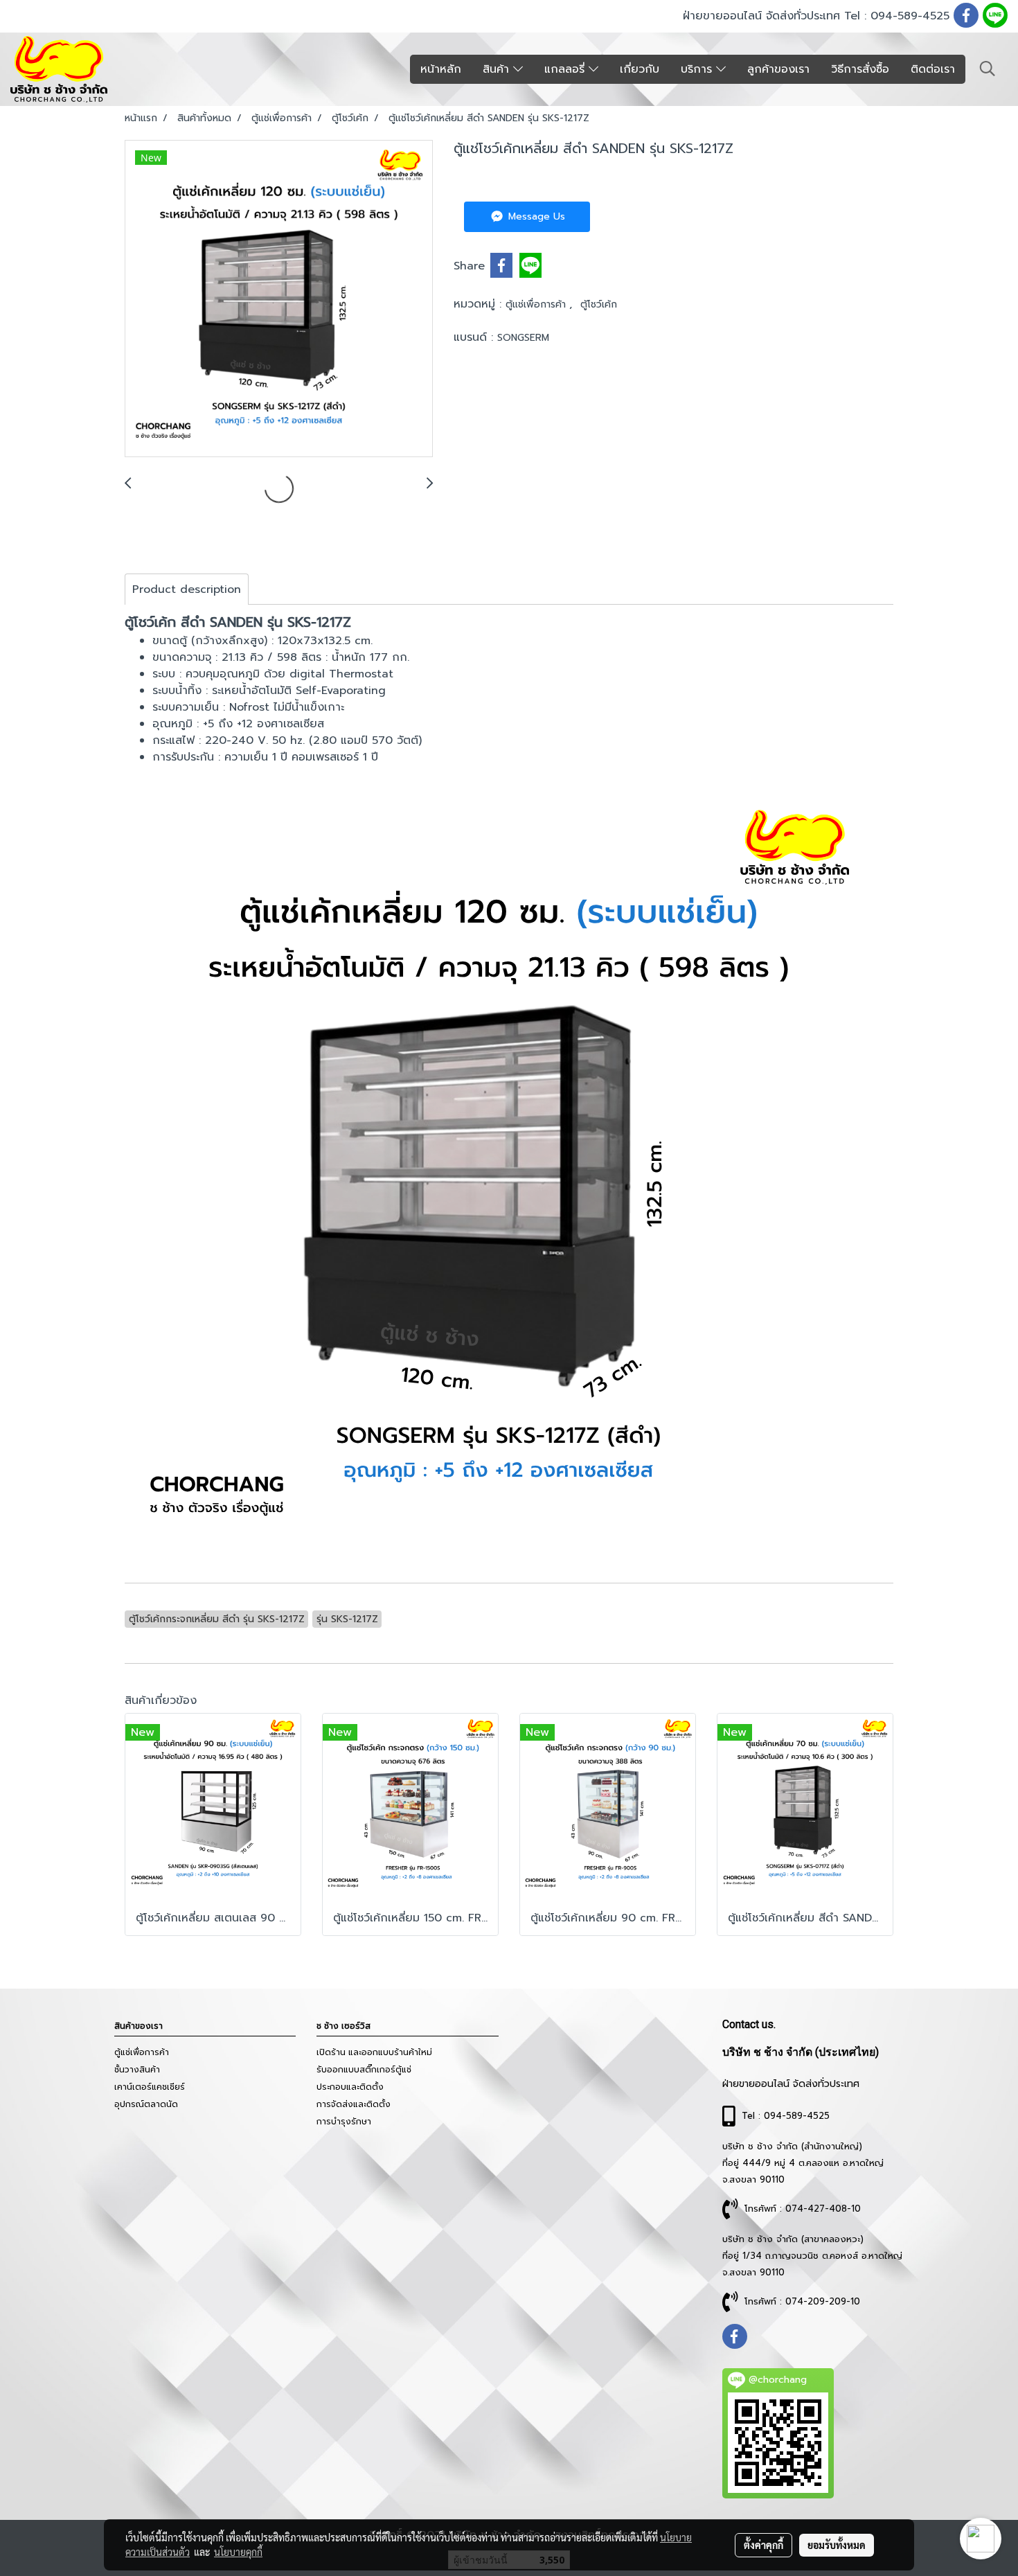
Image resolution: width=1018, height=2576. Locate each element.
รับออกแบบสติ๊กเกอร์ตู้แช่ (364, 2070)
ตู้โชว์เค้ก (599, 304)
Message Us (535, 216)
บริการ (698, 69)
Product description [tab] (187, 589)
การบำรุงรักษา (344, 2122)
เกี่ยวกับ (640, 69)
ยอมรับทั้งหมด (837, 2545)
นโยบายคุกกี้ (238, 2552)
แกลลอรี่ (566, 69)
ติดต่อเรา (933, 69)
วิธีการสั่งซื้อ (860, 69)
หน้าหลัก (441, 69)
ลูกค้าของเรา (778, 69)
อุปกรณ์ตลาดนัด (146, 2104)
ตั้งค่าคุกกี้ (763, 2545)
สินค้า (498, 69)
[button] (988, 69)
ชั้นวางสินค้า (137, 2070)
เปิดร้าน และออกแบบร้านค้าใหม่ (374, 2052)
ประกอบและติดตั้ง (350, 2087)
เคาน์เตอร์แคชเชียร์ (150, 2087)
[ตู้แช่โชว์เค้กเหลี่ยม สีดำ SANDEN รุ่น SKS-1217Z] (279, 299)
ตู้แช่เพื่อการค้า (537, 304)
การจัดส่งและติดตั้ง (354, 2104)
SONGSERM (523, 338)
